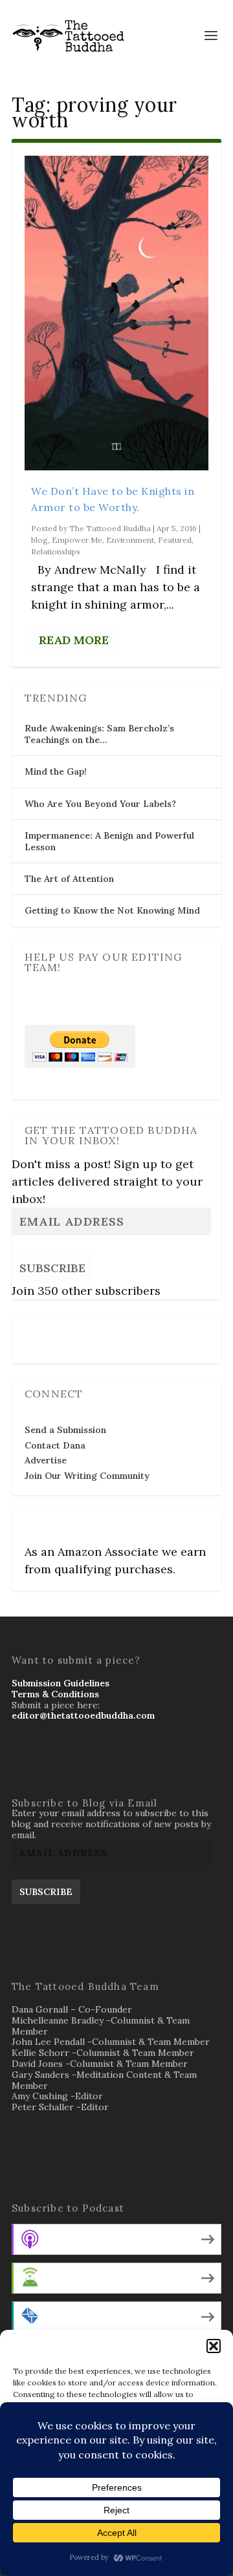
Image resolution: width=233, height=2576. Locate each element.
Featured (175, 540)
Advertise (46, 1460)
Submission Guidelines (61, 1683)
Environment (130, 540)
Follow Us (50, 1330)
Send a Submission (65, 1430)
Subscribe (52, 1268)
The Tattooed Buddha (110, 528)
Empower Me (77, 540)
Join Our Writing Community (87, 1476)
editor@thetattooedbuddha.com (83, 1715)
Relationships (56, 551)
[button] (214, 2346)
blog (39, 540)
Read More (74, 640)
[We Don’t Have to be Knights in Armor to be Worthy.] (116, 313)
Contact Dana (55, 1445)
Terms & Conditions (55, 1694)
